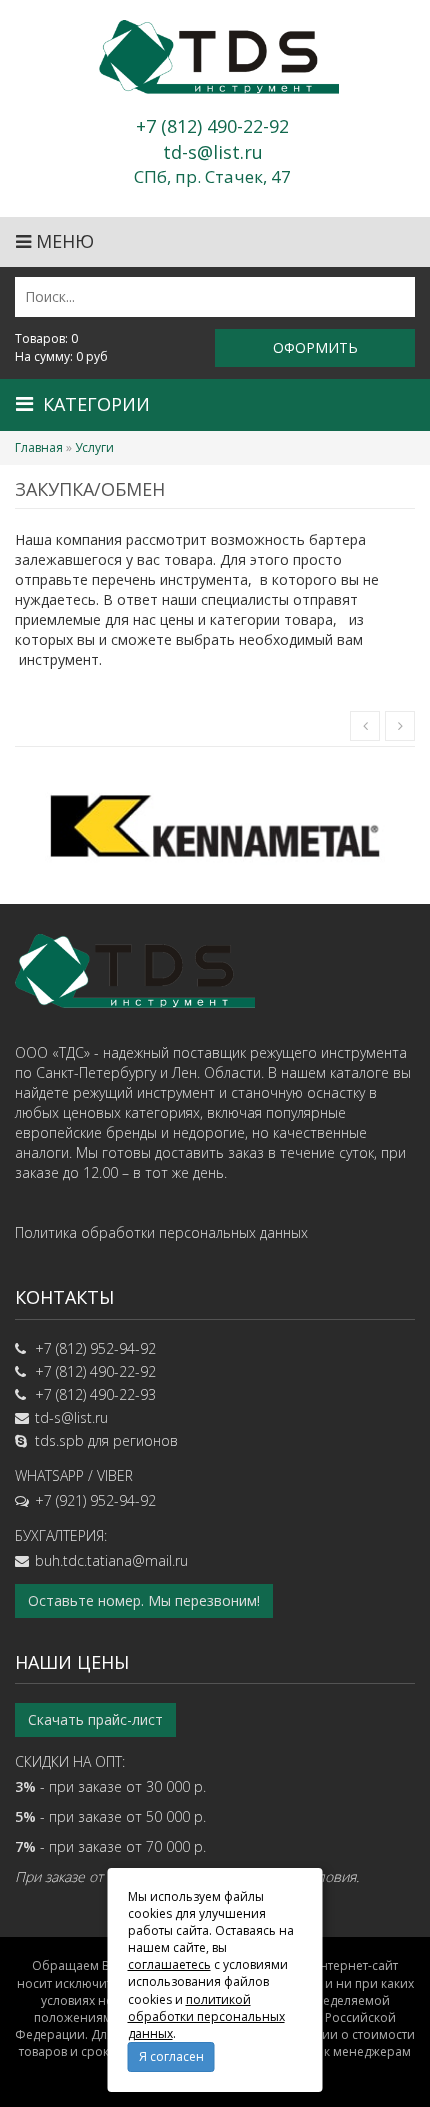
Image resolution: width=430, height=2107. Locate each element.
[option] (215, 825)
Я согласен (171, 2056)
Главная (39, 447)
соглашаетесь (169, 1964)
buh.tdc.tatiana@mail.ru (111, 1560)
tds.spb (59, 1440)
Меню (62, 241)
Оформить (315, 347)
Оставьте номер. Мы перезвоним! (144, 1600)
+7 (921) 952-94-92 (95, 1500)
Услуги (94, 447)
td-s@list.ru (71, 1417)
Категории (96, 404)
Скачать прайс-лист (95, 1719)
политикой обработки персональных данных (206, 2016)
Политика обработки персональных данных (161, 1232)
